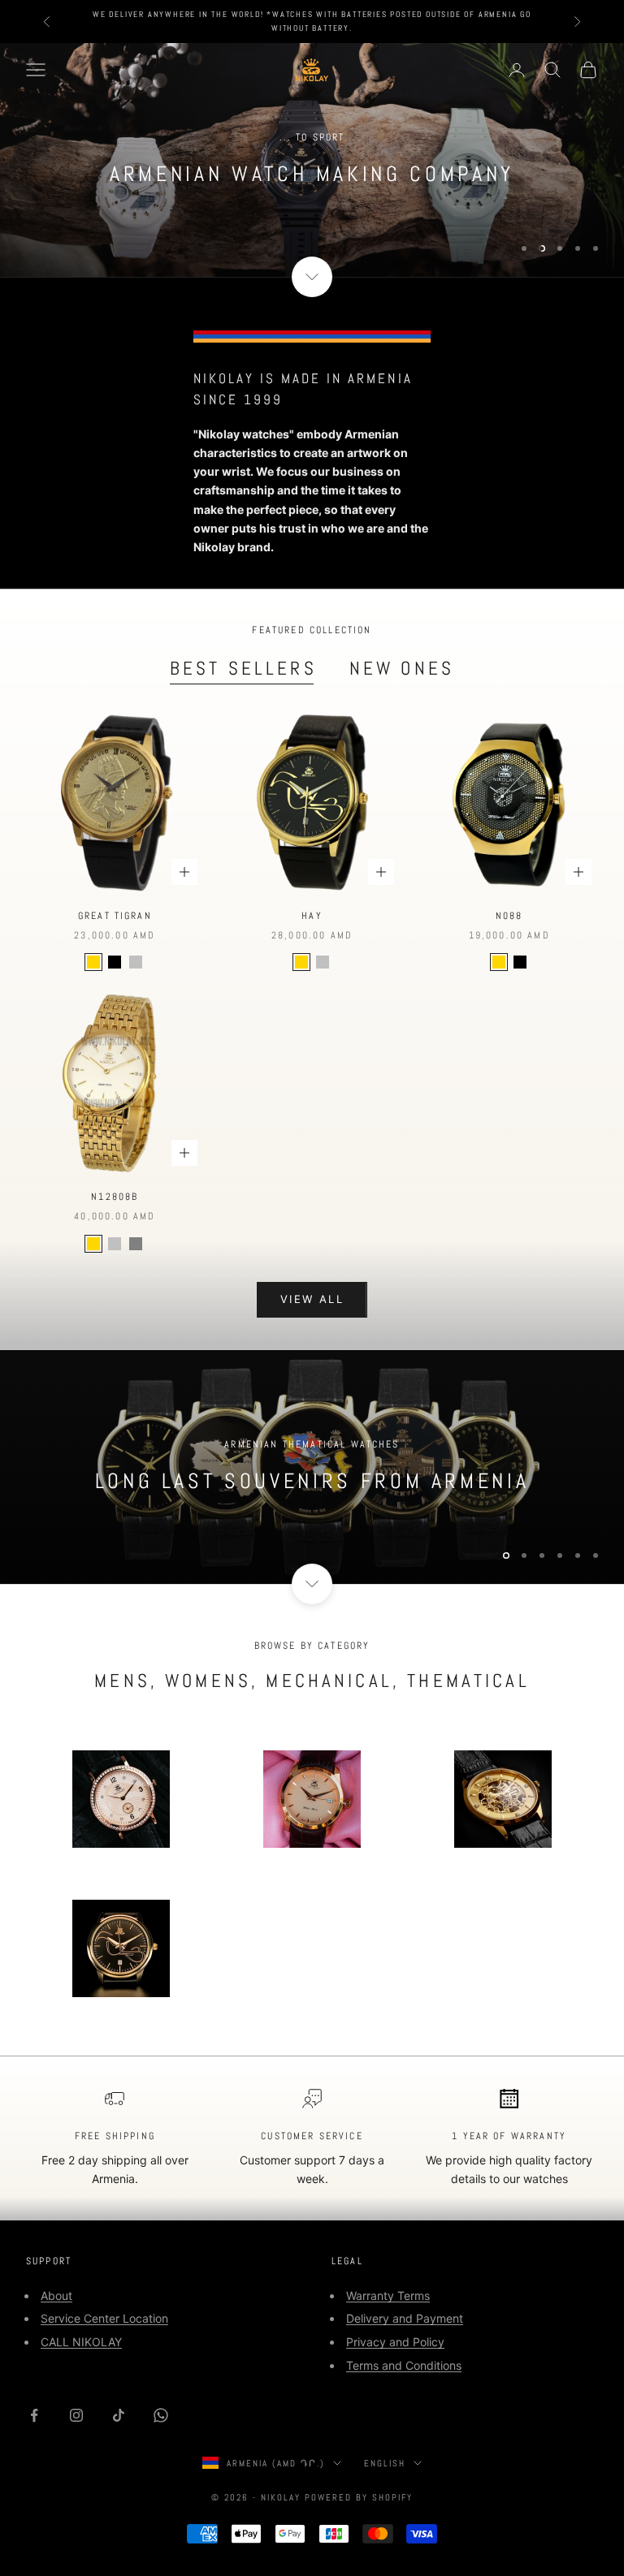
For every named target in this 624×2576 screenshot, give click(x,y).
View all (312, 1299)
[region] (312, 160)
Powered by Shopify (359, 2497)
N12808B (115, 1197)
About (56, 2296)
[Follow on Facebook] (34, 2415)
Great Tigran (115, 916)
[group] (312, 1467)
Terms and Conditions (404, 2365)
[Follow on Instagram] (76, 2415)
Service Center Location (104, 2318)
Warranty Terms (388, 2296)
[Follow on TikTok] (119, 2415)
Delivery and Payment (405, 2318)
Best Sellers (243, 668)
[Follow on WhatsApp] (161, 2415)
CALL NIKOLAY (81, 2342)
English (385, 2463)
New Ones (402, 668)
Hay (312, 916)
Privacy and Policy (395, 2342)
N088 (509, 916)
